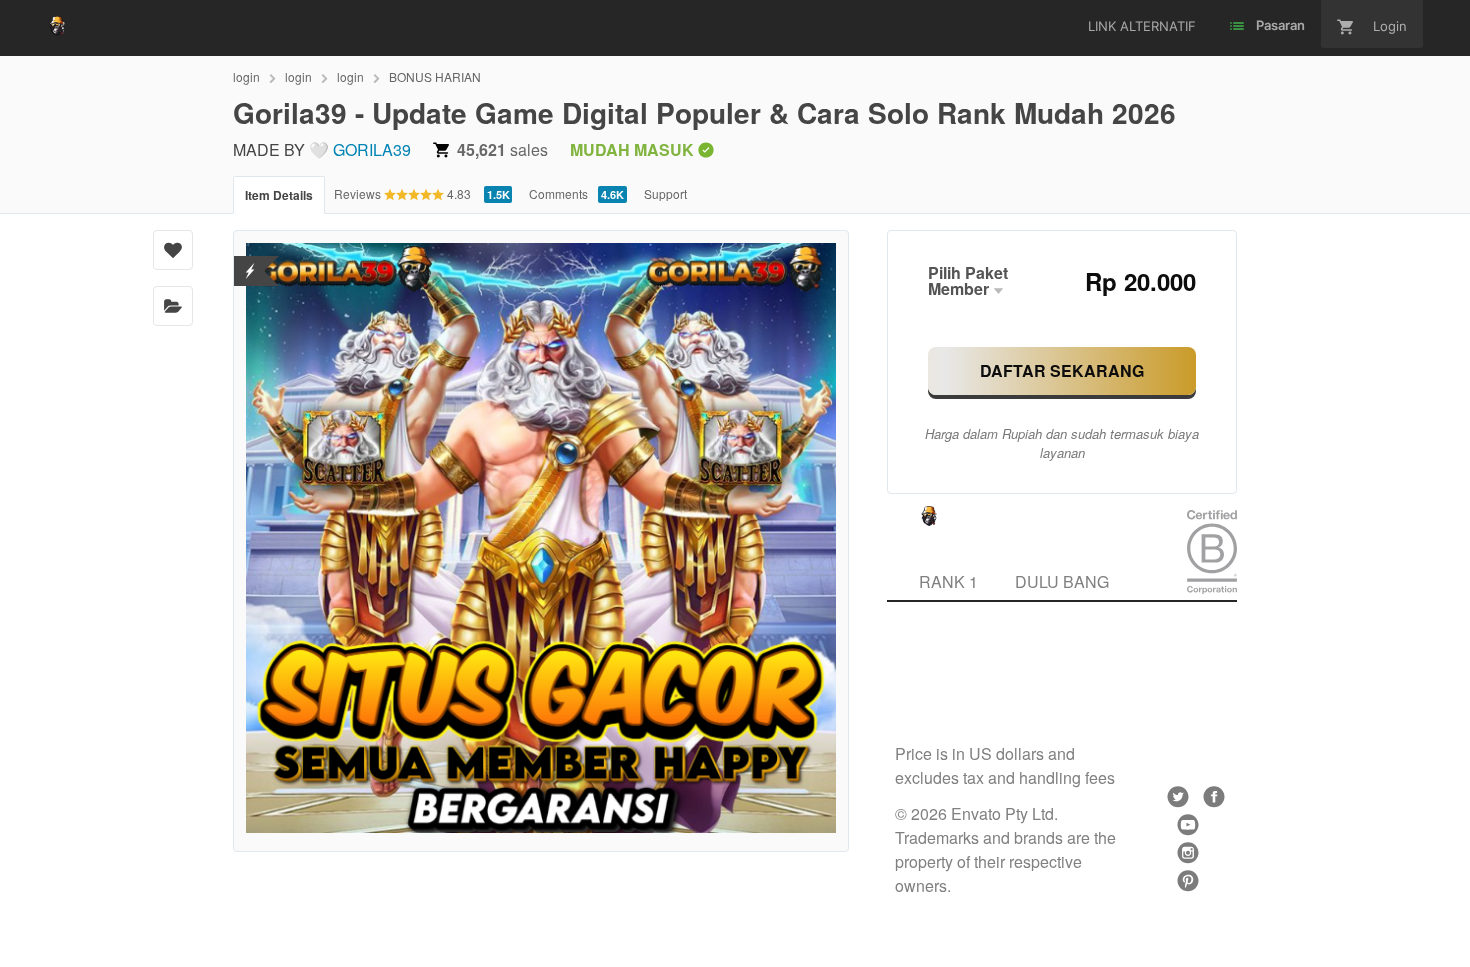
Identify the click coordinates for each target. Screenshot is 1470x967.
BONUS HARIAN (435, 76)
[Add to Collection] (173, 306)
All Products (1055, 694)
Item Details (279, 195)
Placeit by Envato (954, 670)
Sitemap (922, 718)
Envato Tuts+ (940, 694)
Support (665, 193)
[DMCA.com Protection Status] (250, 258)
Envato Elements (952, 646)
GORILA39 (372, 149)
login (246, 76)
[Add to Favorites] (173, 250)
